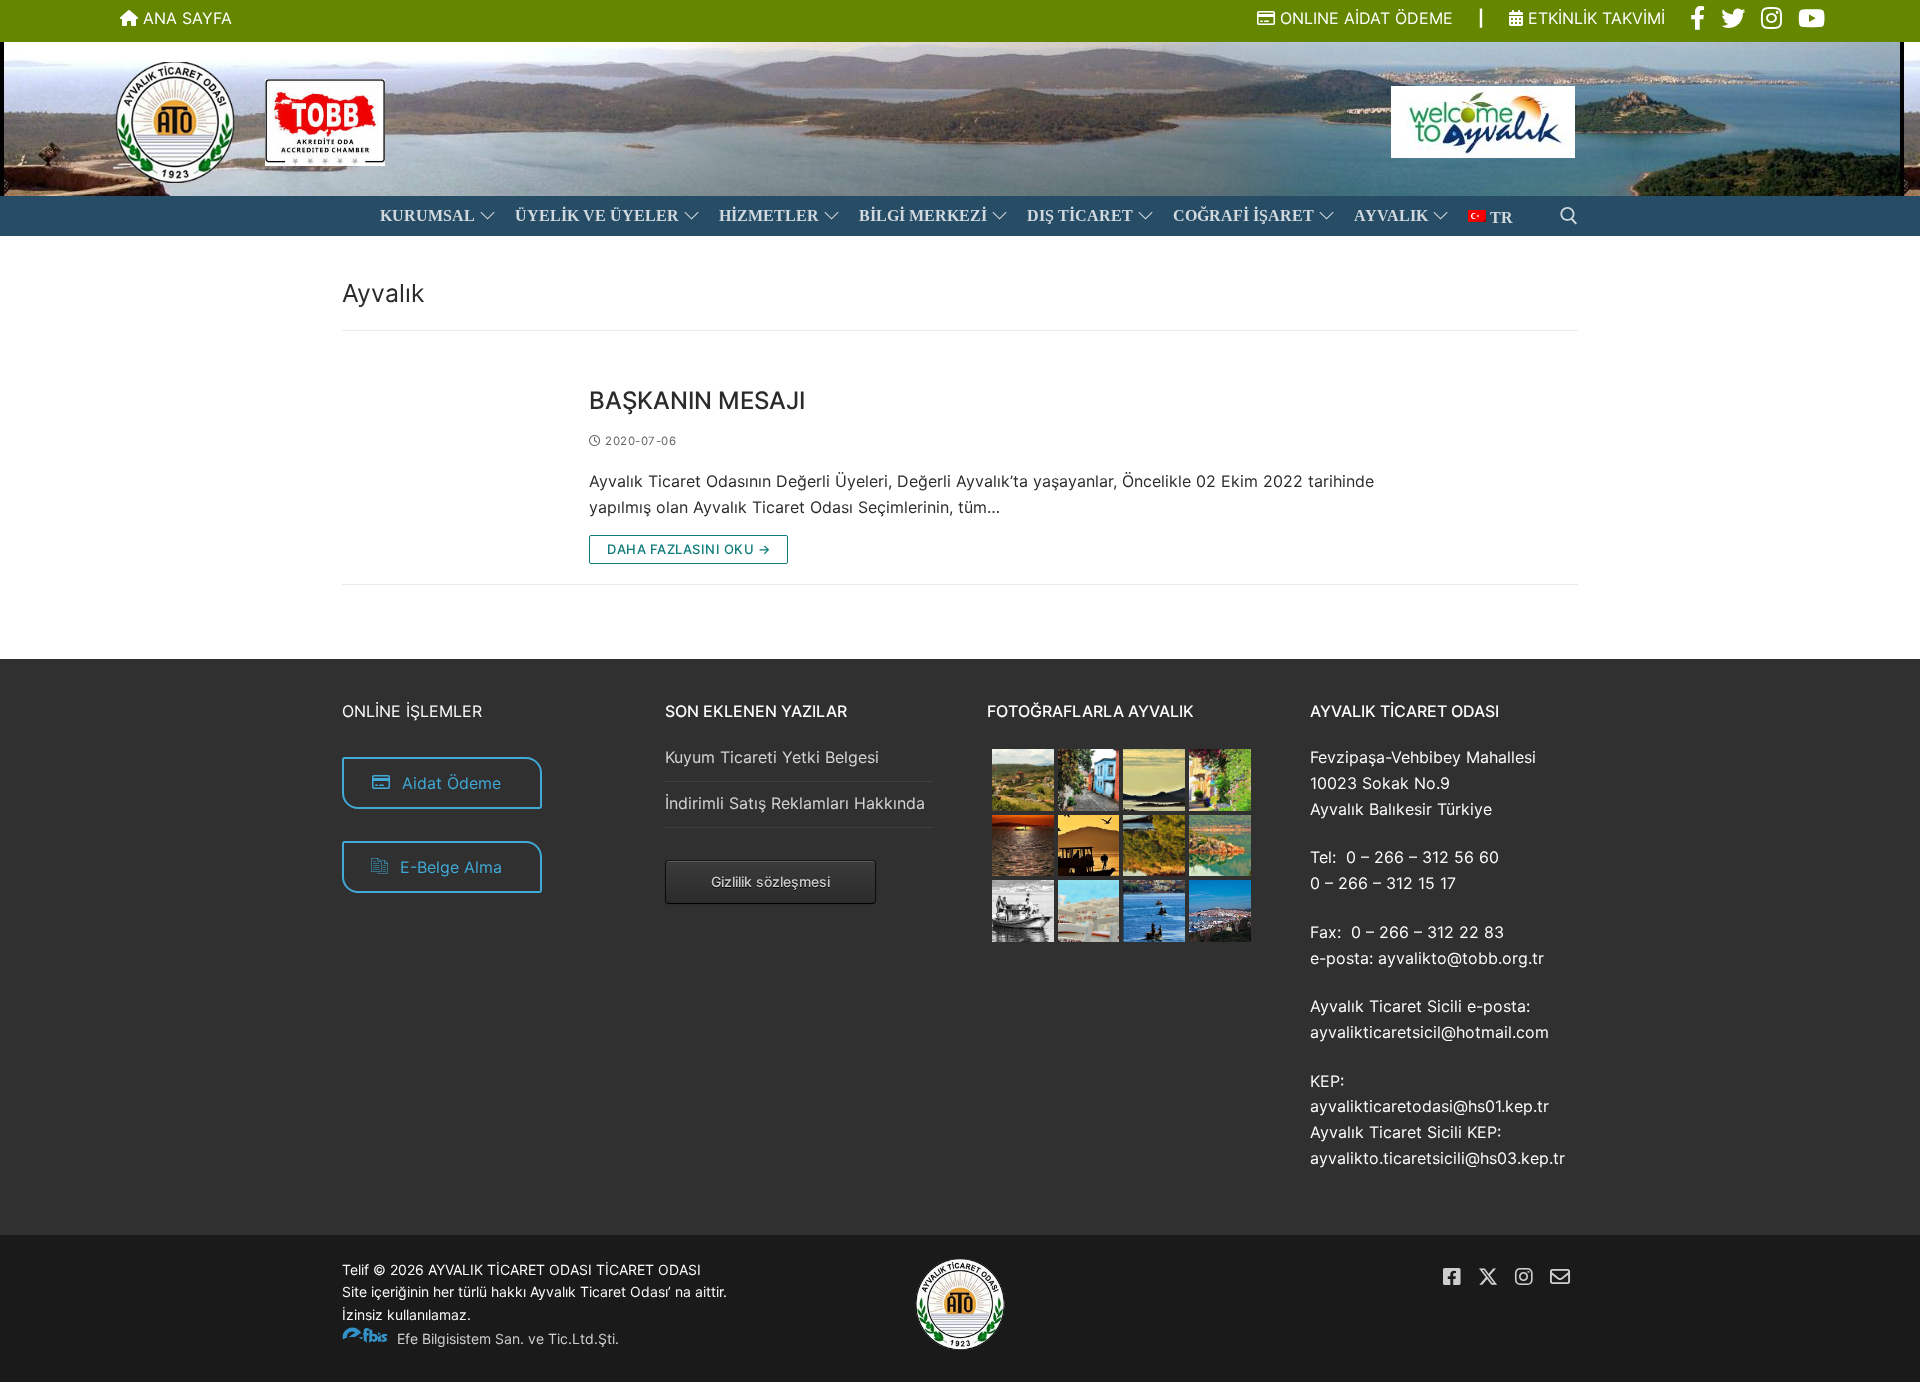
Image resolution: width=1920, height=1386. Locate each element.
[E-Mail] (1560, 1277)
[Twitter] (1488, 1277)
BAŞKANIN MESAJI (697, 400)
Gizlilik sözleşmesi (770, 881)
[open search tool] (1569, 216)
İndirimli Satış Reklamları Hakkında (795, 803)
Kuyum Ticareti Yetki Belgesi (772, 757)
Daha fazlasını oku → (688, 549)
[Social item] (1697, 19)
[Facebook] (1452, 1277)
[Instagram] (1524, 1277)
